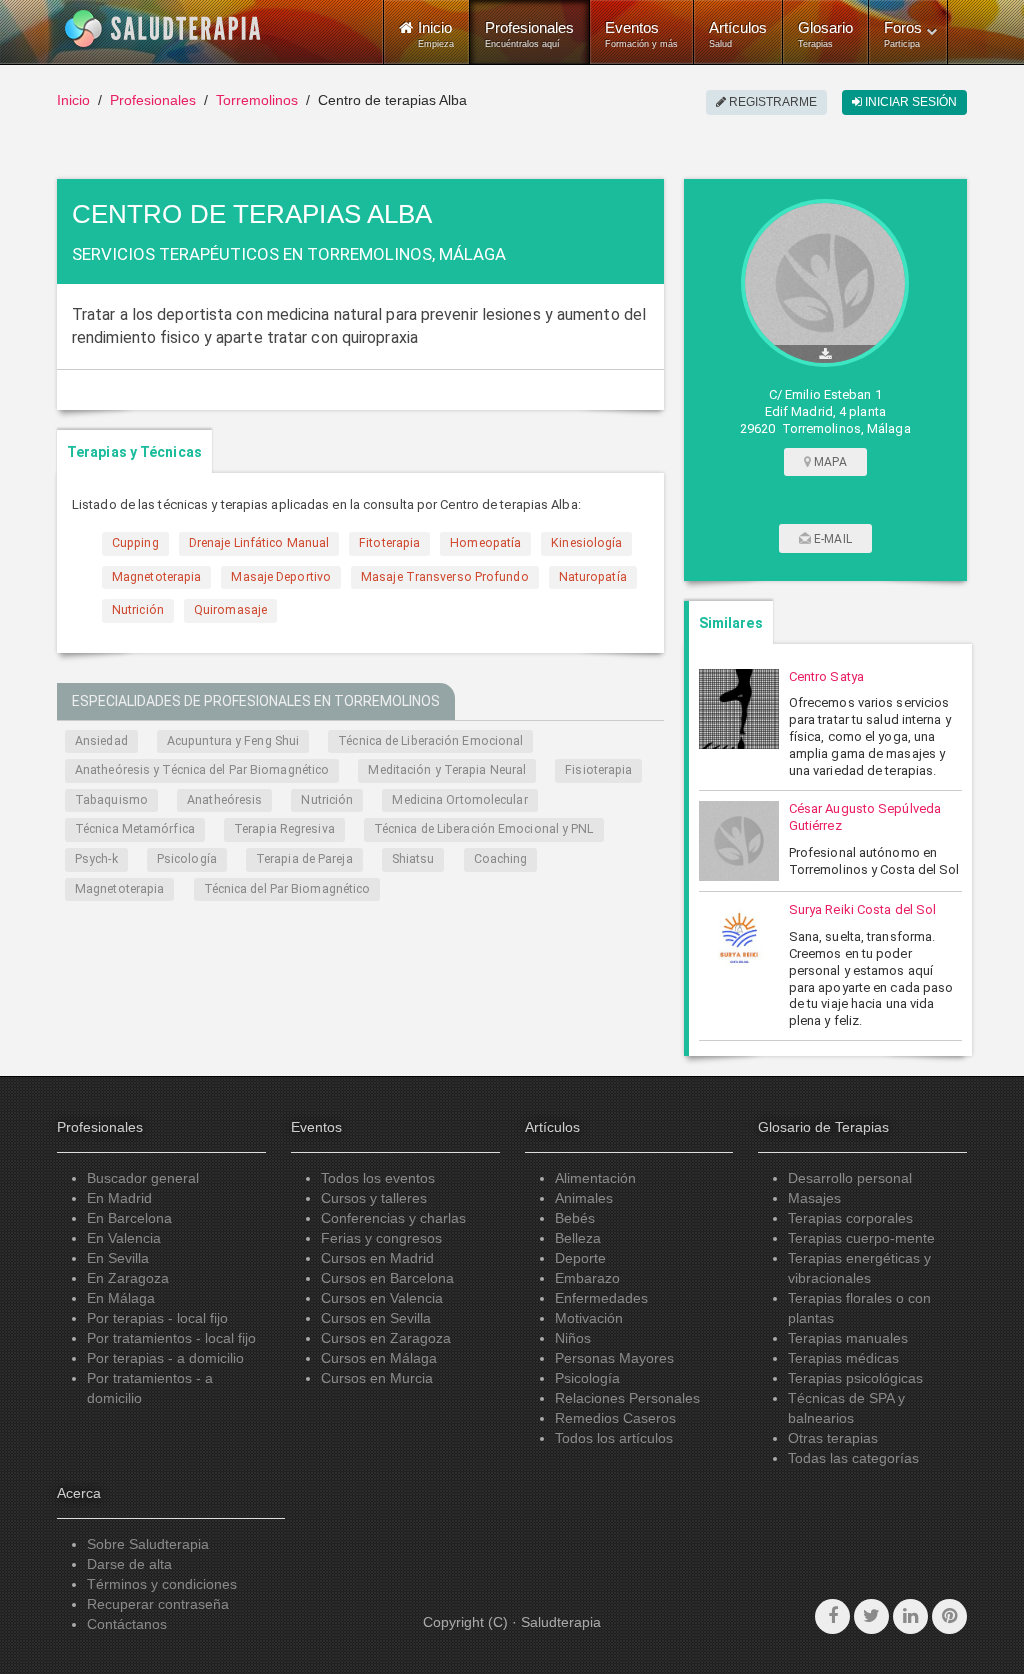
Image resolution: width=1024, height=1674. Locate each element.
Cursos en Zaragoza (386, 1338)
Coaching (501, 859)
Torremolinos (257, 100)
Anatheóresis (224, 800)
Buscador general (143, 1178)
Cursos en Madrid (377, 1258)
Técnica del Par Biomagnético (287, 889)
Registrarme (771, 102)
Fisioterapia (598, 770)
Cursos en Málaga (379, 1358)
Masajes (814, 1198)
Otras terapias (833, 1438)
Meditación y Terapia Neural (447, 770)
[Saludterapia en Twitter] (871, 1616)
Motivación (589, 1318)
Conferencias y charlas (393, 1218)
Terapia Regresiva (284, 829)
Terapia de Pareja (304, 859)
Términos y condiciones (162, 1584)
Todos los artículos (614, 1438)
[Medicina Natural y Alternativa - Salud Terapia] (163, 29)
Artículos (738, 34)
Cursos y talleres (374, 1198)
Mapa (829, 462)
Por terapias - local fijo (157, 1318)
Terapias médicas (843, 1358)
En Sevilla (118, 1258)
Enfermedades (601, 1298)
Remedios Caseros (615, 1418)
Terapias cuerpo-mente (861, 1238)
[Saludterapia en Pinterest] (949, 1616)
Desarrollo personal (850, 1178)
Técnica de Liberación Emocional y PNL (484, 829)
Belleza (578, 1238)
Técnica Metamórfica (135, 829)
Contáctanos (127, 1624)
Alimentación (595, 1178)
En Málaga (121, 1298)
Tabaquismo (111, 800)
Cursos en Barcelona (387, 1278)
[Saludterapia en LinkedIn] (910, 1616)
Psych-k (96, 859)
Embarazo (587, 1278)
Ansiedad (101, 741)
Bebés (575, 1218)
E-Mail (831, 539)
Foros (903, 34)
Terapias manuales (848, 1338)
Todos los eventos (378, 1178)
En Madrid (119, 1198)
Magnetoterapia (119, 889)
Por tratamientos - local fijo (171, 1338)
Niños (573, 1338)
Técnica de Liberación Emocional (430, 741)
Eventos (641, 34)
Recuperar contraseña (158, 1604)
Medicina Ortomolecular (459, 800)
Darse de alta (129, 1564)
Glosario (825, 34)
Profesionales (529, 34)
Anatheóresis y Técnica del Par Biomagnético (202, 770)
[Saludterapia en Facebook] (832, 1616)
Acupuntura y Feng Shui (233, 741)
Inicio (73, 100)
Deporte (580, 1258)
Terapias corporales (850, 1218)
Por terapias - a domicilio (165, 1358)
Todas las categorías (853, 1458)
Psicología (187, 859)
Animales (584, 1198)
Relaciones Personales (627, 1398)
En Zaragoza (128, 1278)
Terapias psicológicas (855, 1378)
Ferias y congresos (381, 1238)
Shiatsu (413, 859)
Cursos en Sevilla (376, 1318)
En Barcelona (129, 1218)
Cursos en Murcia (377, 1378)
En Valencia (124, 1238)
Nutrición (327, 800)
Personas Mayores (614, 1358)
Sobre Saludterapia (148, 1544)
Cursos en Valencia (382, 1298)
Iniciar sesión (909, 102)
